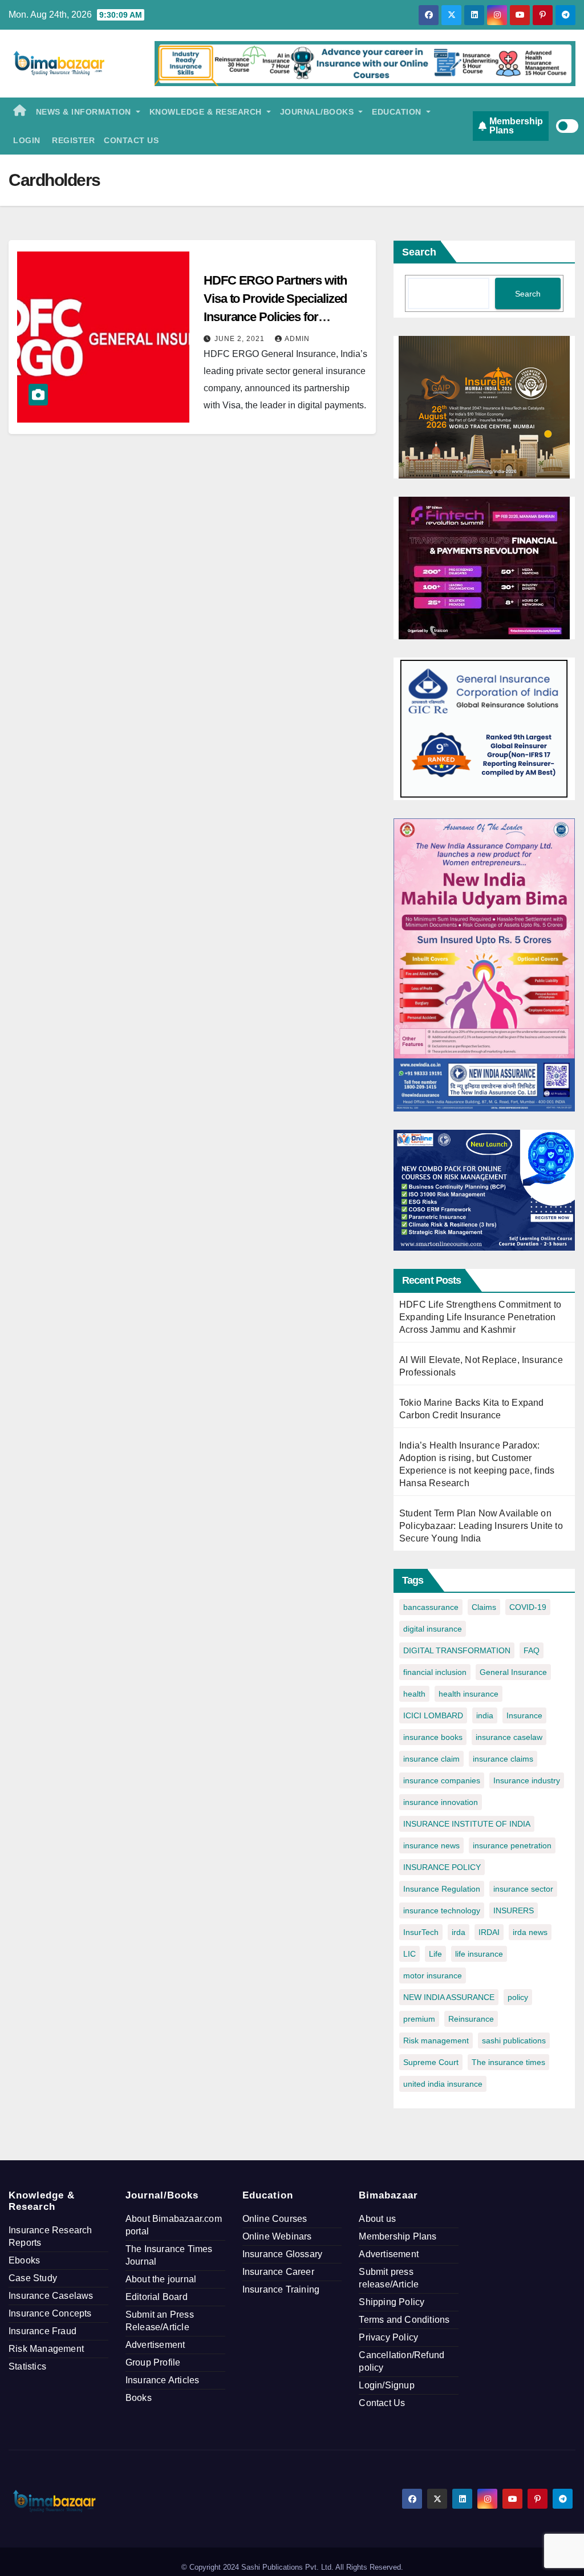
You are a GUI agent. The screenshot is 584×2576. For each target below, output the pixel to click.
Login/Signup (386, 2385)
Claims (484, 1607)
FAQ (532, 1650)
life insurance (479, 1954)
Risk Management (46, 2349)
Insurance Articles (163, 2380)
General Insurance (513, 1672)
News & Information (85, 112)
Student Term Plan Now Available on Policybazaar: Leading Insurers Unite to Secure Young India (481, 1526)
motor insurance (433, 1975)
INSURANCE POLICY (442, 1867)
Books (139, 2398)
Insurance (524, 1715)
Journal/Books (318, 112)
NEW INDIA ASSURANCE (449, 1997)
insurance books (433, 1737)
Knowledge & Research (207, 112)
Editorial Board (157, 2297)
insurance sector (523, 1889)
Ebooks (24, 2260)
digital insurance (433, 1629)
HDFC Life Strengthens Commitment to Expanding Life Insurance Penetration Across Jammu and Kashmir (480, 1317)
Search (419, 252)
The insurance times (508, 2062)
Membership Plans (398, 2236)
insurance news (431, 1845)
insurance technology (442, 1910)
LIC (409, 1954)
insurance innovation (441, 1802)
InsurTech (421, 1932)
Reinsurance (471, 2019)
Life (435, 1954)
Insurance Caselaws (51, 2296)
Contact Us (131, 140)
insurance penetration (512, 1845)
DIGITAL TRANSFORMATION (457, 1650)
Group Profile (153, 2362)
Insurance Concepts (50, 2313)
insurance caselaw (509, 1737)
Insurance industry (527, 1780)
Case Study (33, 2278)
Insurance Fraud (42, 2331)
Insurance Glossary (283, 2254)
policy (518, 1997)
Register (72, 140)
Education (398, 112)
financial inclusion (435, 1672)
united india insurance (443, 2084)
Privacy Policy (388, 2337)
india (485, 1715)
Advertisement (155, 2345)
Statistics (27, 2366)
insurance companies (442, 1780)
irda (459, 1932)
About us (377, 2219)
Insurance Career (278, 2272)
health (414, 1694)
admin (297, 339)
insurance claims (503, 1759)
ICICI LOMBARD (433, 1715)
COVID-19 (528, 1607)
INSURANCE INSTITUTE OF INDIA (467, 1824)
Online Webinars (277, 2236)
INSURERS (514, 1910)
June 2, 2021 (241, 339)
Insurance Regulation (442, 1889)
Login (27, 140)
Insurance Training (281, 2289)
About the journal (161, 2279)
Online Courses (275, 2219)
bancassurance (431, 1607)
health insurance (469, 1694)
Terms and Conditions (404, 2320)
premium (419, 2019)
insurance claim (431, 1759)
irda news (530, 1932)
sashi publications (514, 2040)
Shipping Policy (392, 2302)
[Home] (20, 112)
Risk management (436, 2040)
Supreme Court (431, 2062)
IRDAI (489, 1932)
